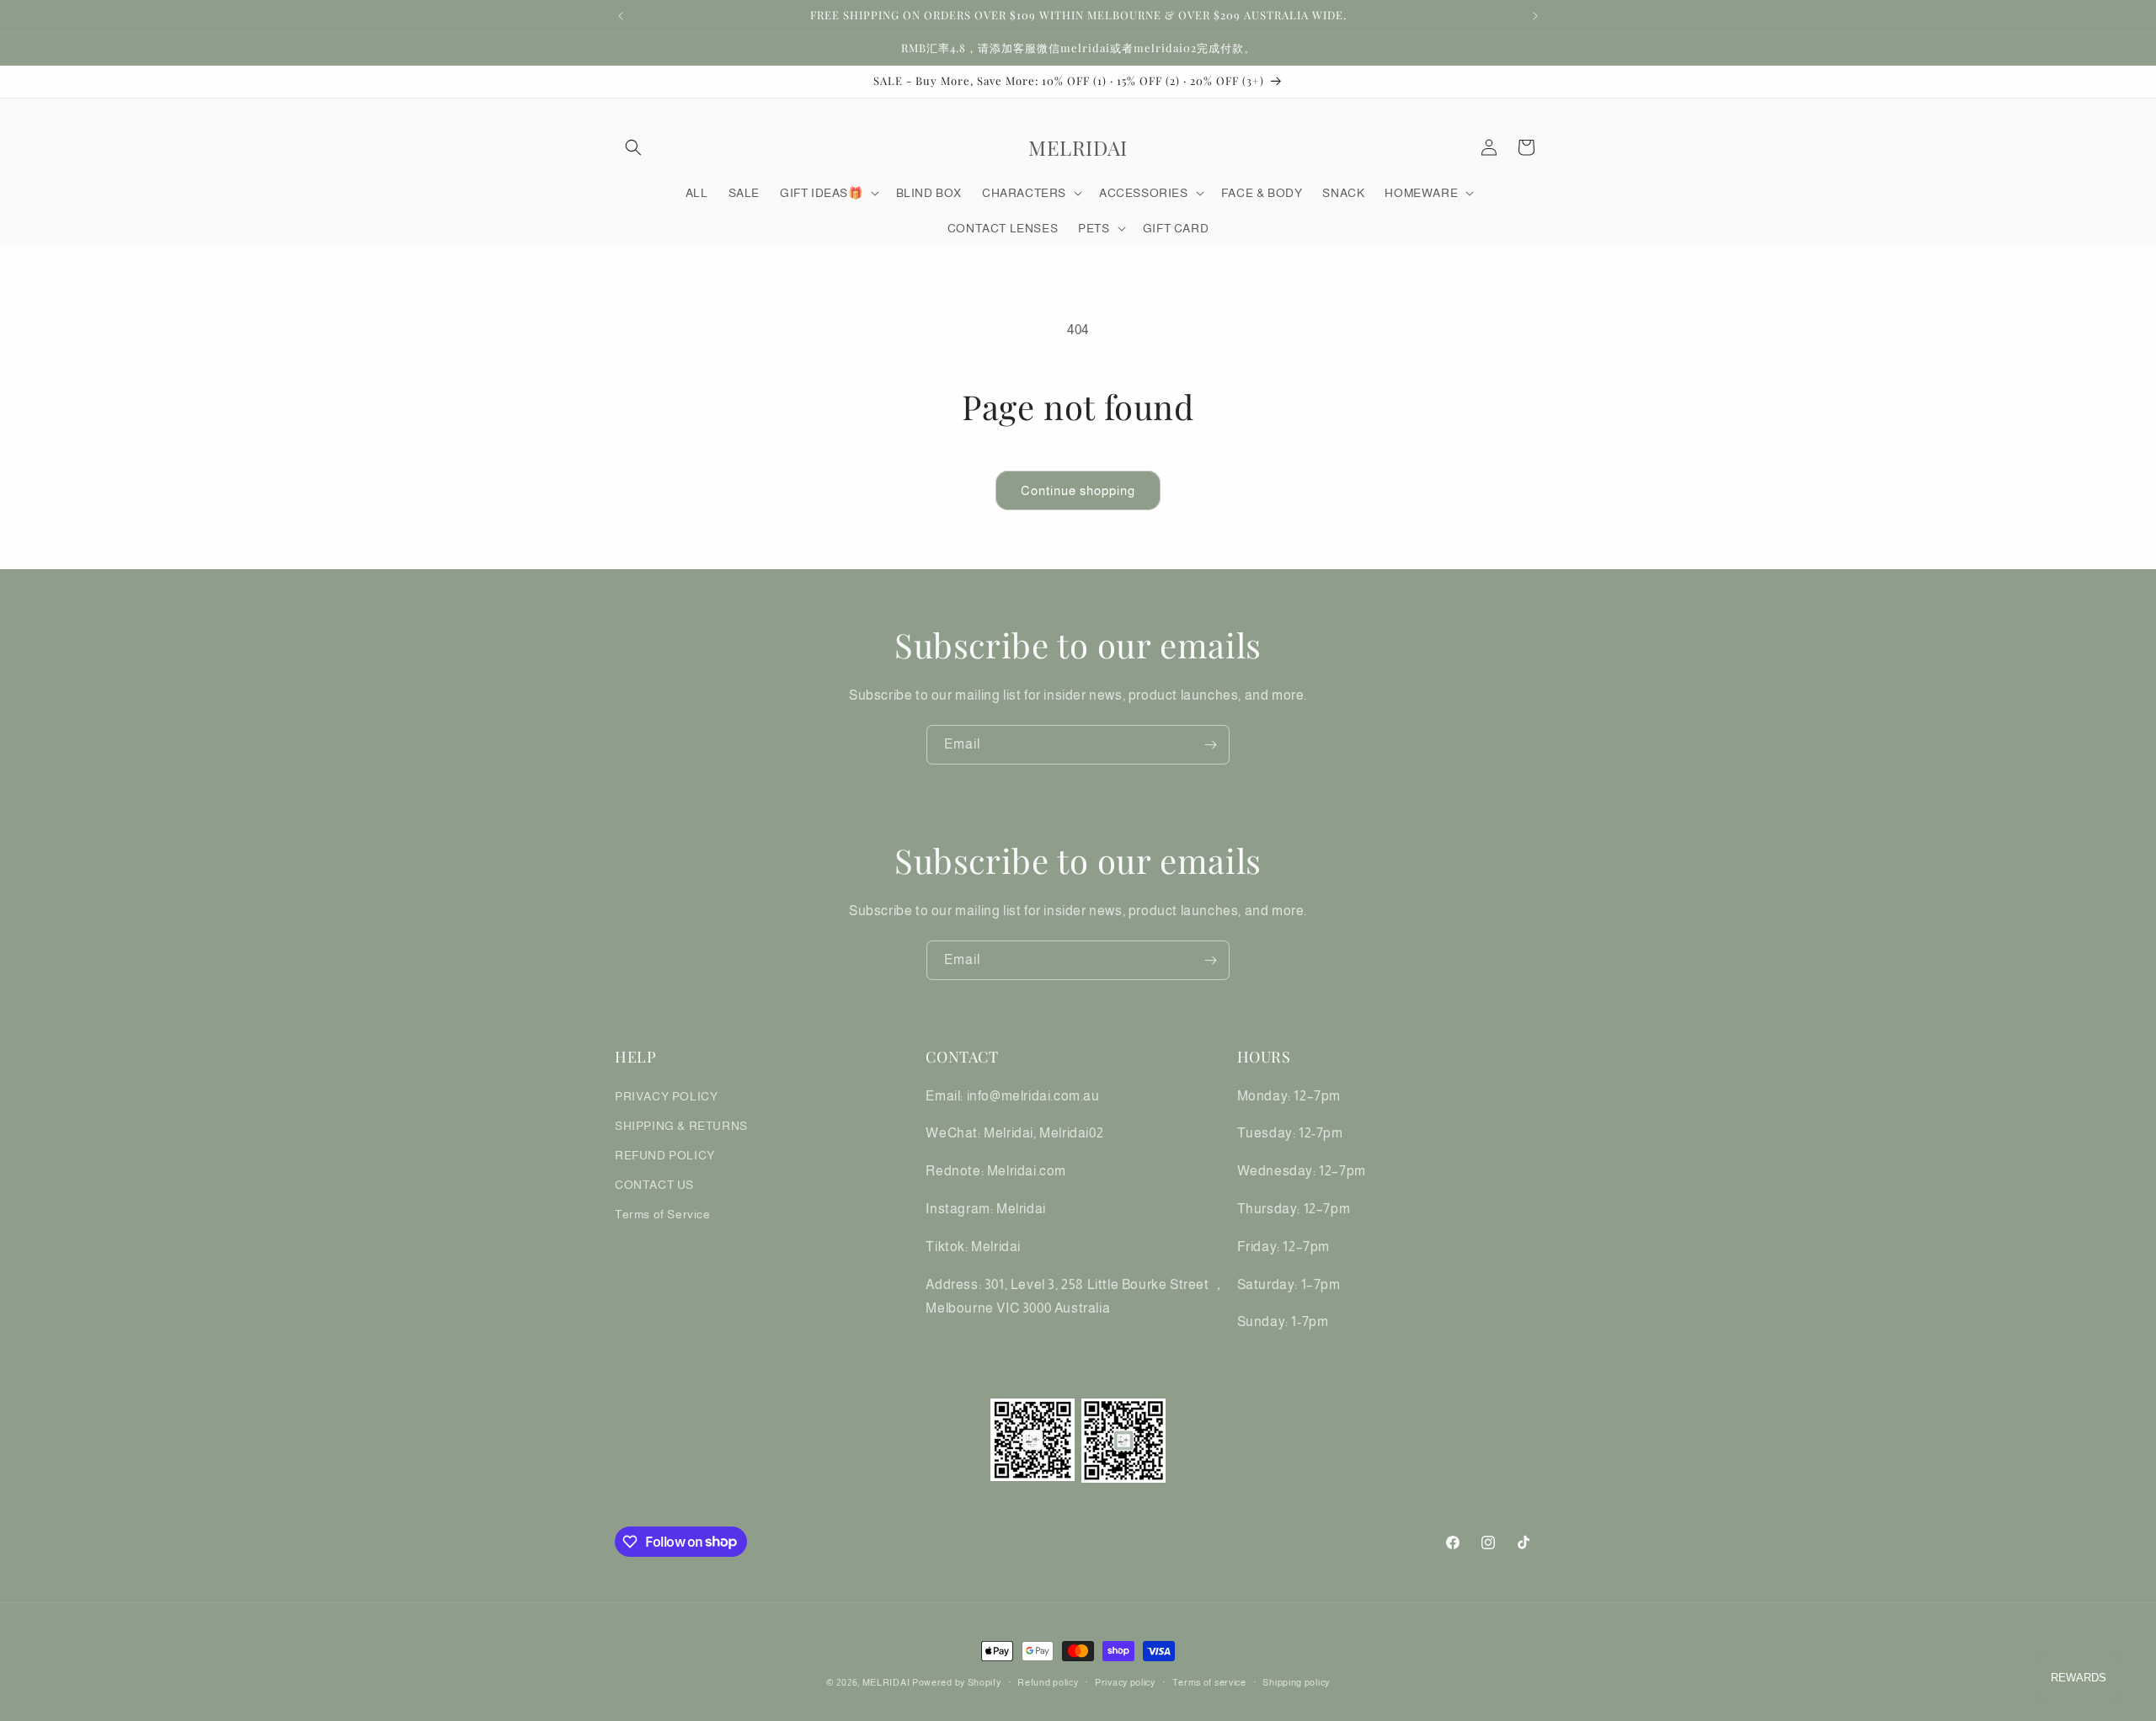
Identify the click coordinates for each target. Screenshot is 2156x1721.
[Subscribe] (1210, 745)
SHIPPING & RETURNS (681, 1125)
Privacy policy (1125, 1681)
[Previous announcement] (621, 16)
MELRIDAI (887, 1682)
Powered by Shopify (957, 1682)
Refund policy (1048, 1681)
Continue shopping (1078, 490)
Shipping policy (1296, 1681)
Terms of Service (663, 1214)
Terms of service (1209, 1681)
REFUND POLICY (665, 1154)
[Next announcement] (1535, 16)
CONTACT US (654, 1185)
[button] (633, 147)
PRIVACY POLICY (666, 1095)
